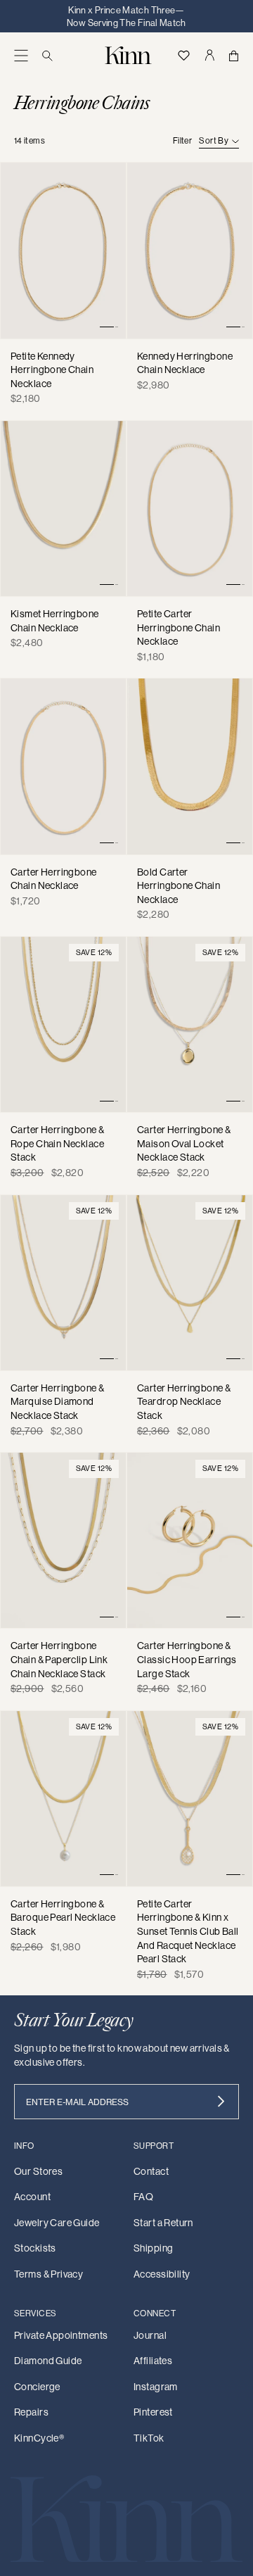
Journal (150, 2335)
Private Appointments (61, 2335)
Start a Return (163, 2223)
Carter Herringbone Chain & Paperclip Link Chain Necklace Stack (59, 1659)
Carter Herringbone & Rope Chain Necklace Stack (57, 1143)
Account (32, 2197)
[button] (21, 55)
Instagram (156, 2387)
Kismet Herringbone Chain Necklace (55, 621)
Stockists (35, 2248)
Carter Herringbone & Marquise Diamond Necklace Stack (57, 1402)
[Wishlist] (183, 55)
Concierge (37, 2387)
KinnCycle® (39, 2438)
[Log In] (209, 55)
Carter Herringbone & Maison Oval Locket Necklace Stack (184, 1143)
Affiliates (153, 2361)
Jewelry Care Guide (57, 2223)
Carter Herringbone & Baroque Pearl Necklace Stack (63, 1918)
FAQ (143, 2197)
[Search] (47, 55)
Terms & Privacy (48, 2274)
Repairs (31, 2412)
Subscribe (221, 2102)
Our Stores (38, 2171)
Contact (151, 2171)
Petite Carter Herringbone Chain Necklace (179, 627)
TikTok (149, 2438)
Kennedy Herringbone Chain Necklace (185, 363)
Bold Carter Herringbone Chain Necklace (179, 886)
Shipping (153, 2248)
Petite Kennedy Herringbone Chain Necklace (52, 370)
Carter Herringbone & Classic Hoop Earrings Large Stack (187, 1659)
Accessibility (162, 2274)
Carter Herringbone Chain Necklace (54, 879)
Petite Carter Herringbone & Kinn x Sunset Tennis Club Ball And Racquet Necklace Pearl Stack (188, 1931)
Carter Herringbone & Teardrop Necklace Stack (184, 1402)
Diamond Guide (48, 2361)
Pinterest (153, 2412)
